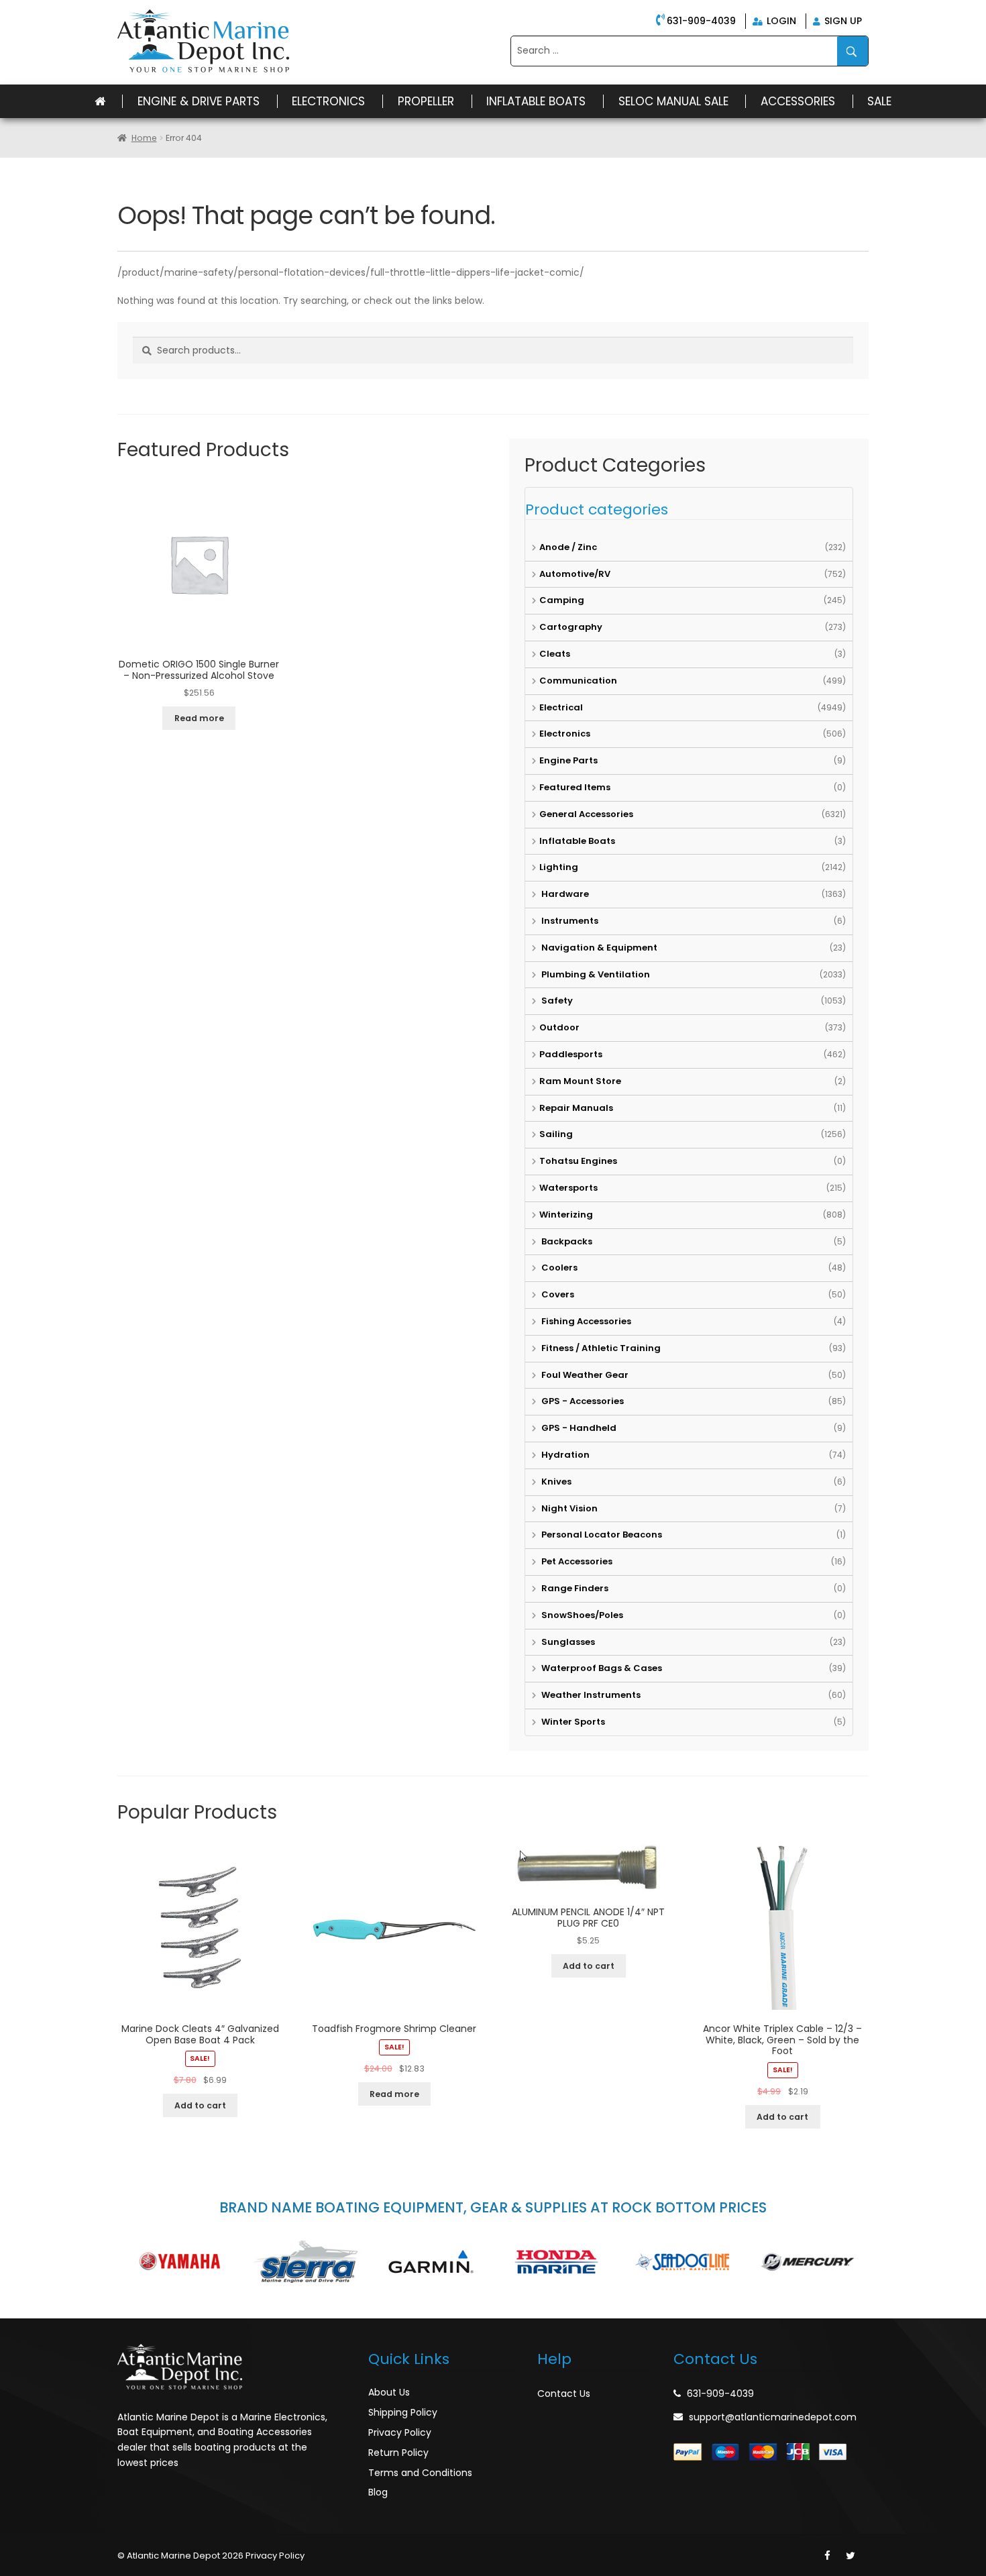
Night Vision (568, 1508)
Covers (557, 1294)
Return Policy (398, 2453)
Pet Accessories (576, 1561)
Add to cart (200, 2105)
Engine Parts (568, 760)
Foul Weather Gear (584, 1375)
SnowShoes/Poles (581, 1615)
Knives (555, 1482)
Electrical (561, 707)
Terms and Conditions (420, 2473)
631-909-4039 (701, 21)
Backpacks (566, 1241)
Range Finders (574, 1588)
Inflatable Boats (536, 101)
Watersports (568, 1188)
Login (780, 21)
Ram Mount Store (580, 1081)
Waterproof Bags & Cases (601, 1668)
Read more (199, 718)
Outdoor (559, 1027)
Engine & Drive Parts (199, 101)
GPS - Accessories (582, 1401)
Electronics (328, 101)
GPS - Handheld (578, 1428)
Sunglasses (567, 1642)
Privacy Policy (400, 2432)
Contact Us (564, 2394)
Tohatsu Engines (578, 1161)
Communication (578, 681)
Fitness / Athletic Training (600, 1348)
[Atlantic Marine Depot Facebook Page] (827, 2556)
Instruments (569, 921)
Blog (378, 2492)
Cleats (555, 654)
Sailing (556, 1134)
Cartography (571, 627)
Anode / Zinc (568, 547)
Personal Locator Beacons (601, 1535)
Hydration (564, 1455)
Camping (562, 600)
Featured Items (575, 787)
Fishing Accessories (585, 1321)
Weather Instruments (590, 1695)
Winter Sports (572, 1722)
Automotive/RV (575, 574)
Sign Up (842, 21)
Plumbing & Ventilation (595, 974)
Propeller (426, 101)
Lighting (559, 867)
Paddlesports (571, 1054)
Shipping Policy (403, 2412)
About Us (389, 2392)
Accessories (798, 101)
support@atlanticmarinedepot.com (773, 2417)
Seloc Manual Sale (673, 101)
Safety (556, 1001)
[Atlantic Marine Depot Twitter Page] (851, 2556)
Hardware (564, 894)
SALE (879, 101)
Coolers (558, 1268)
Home (144, 138)
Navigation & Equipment (598, 948)
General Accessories (586, 814)
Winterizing (566, 1215)
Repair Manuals (576, 1108)
